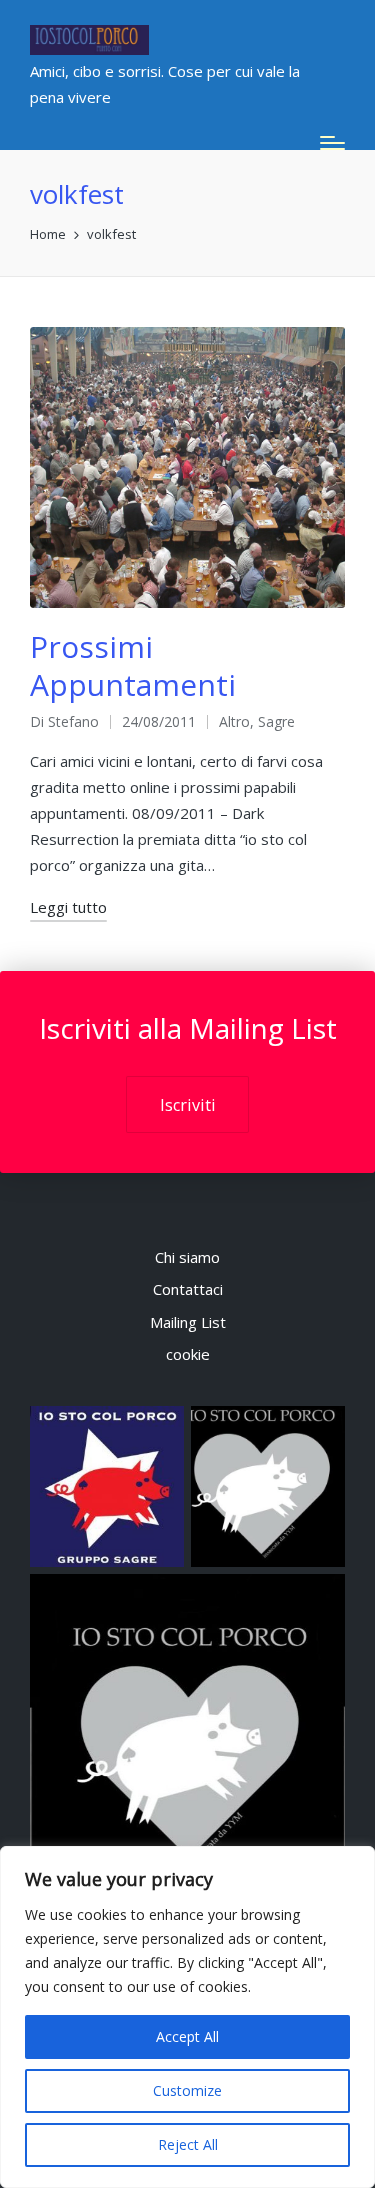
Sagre (276, 721)
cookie (188, 1354)
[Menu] (332, 143)
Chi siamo (187, 1257)
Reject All (188, 2144)
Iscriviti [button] (188, 1105)
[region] (187, 2017)
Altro (234, 721)
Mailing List (188, 1322)
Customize (187, 2090)
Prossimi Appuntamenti (133, 665)
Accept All (187, 2036)
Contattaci (188, 1289)
